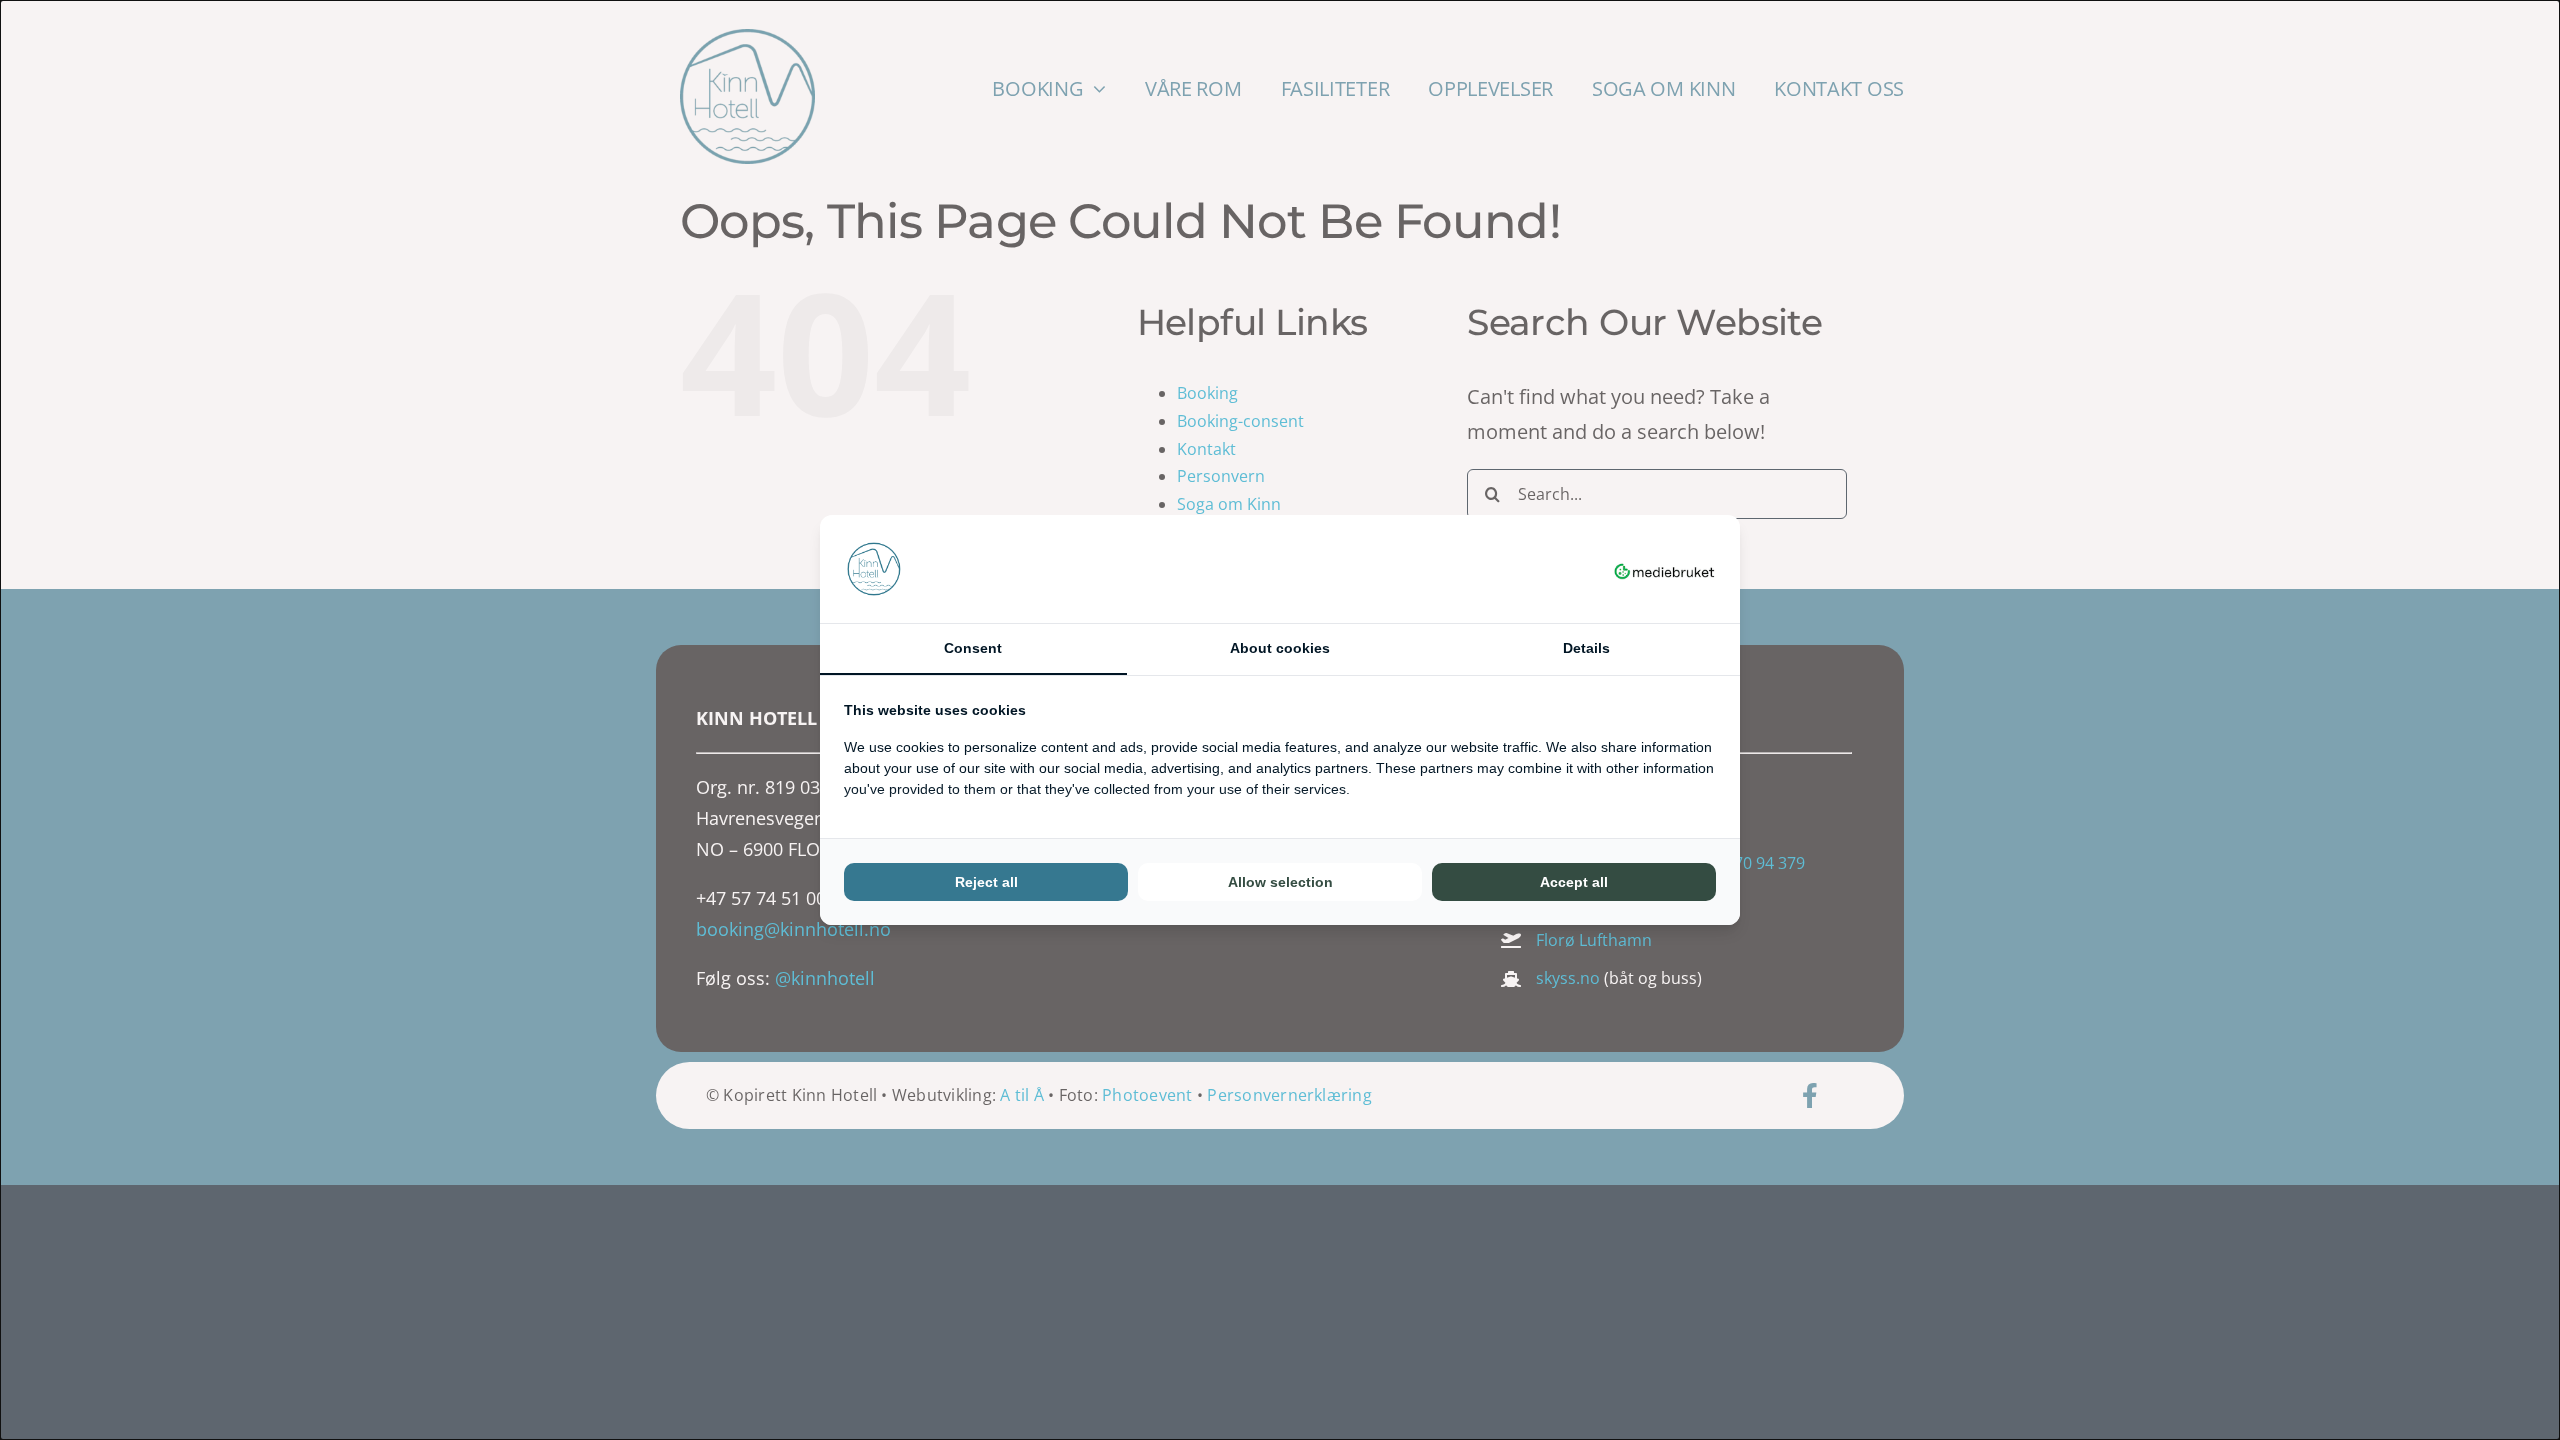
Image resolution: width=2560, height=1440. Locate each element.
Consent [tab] (973, 648)
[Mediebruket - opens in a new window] (1664, 569)
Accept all (1574, 882)
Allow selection (1280, 882)
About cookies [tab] (1280, 648)
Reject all (986, 882)
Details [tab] (1586, 648)
